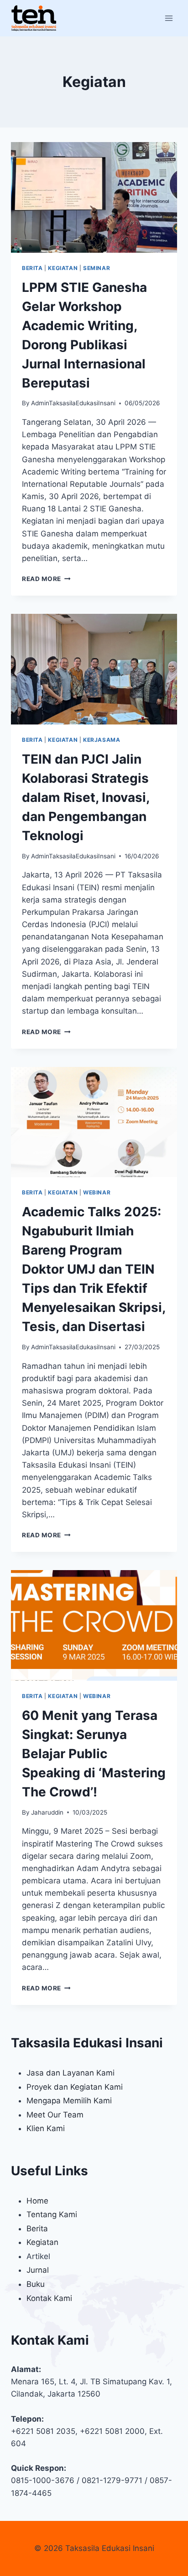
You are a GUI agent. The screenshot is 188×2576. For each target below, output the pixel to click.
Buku (36, 2284)
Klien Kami (46, 2128)
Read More (46, 579)
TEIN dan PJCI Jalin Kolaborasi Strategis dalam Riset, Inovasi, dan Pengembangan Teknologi (86, 797)
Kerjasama (102, 740)
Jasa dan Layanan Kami (70, 2073)
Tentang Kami (52, 2214)
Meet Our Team (55, 2115)
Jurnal (38, 2270)
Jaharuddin (47, 1812)
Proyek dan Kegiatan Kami (75, 2087)
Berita (32, 268)
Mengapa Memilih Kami (69, 2101)
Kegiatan (63, 268)
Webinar (97, 1192)
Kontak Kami (49, 2298)
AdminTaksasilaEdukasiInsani (73, 403)
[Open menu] (169, 18)
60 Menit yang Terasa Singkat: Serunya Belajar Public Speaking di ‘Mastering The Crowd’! (94, 1754)
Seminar (97, 268)
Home (37, 2201)
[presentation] (94, 197)
